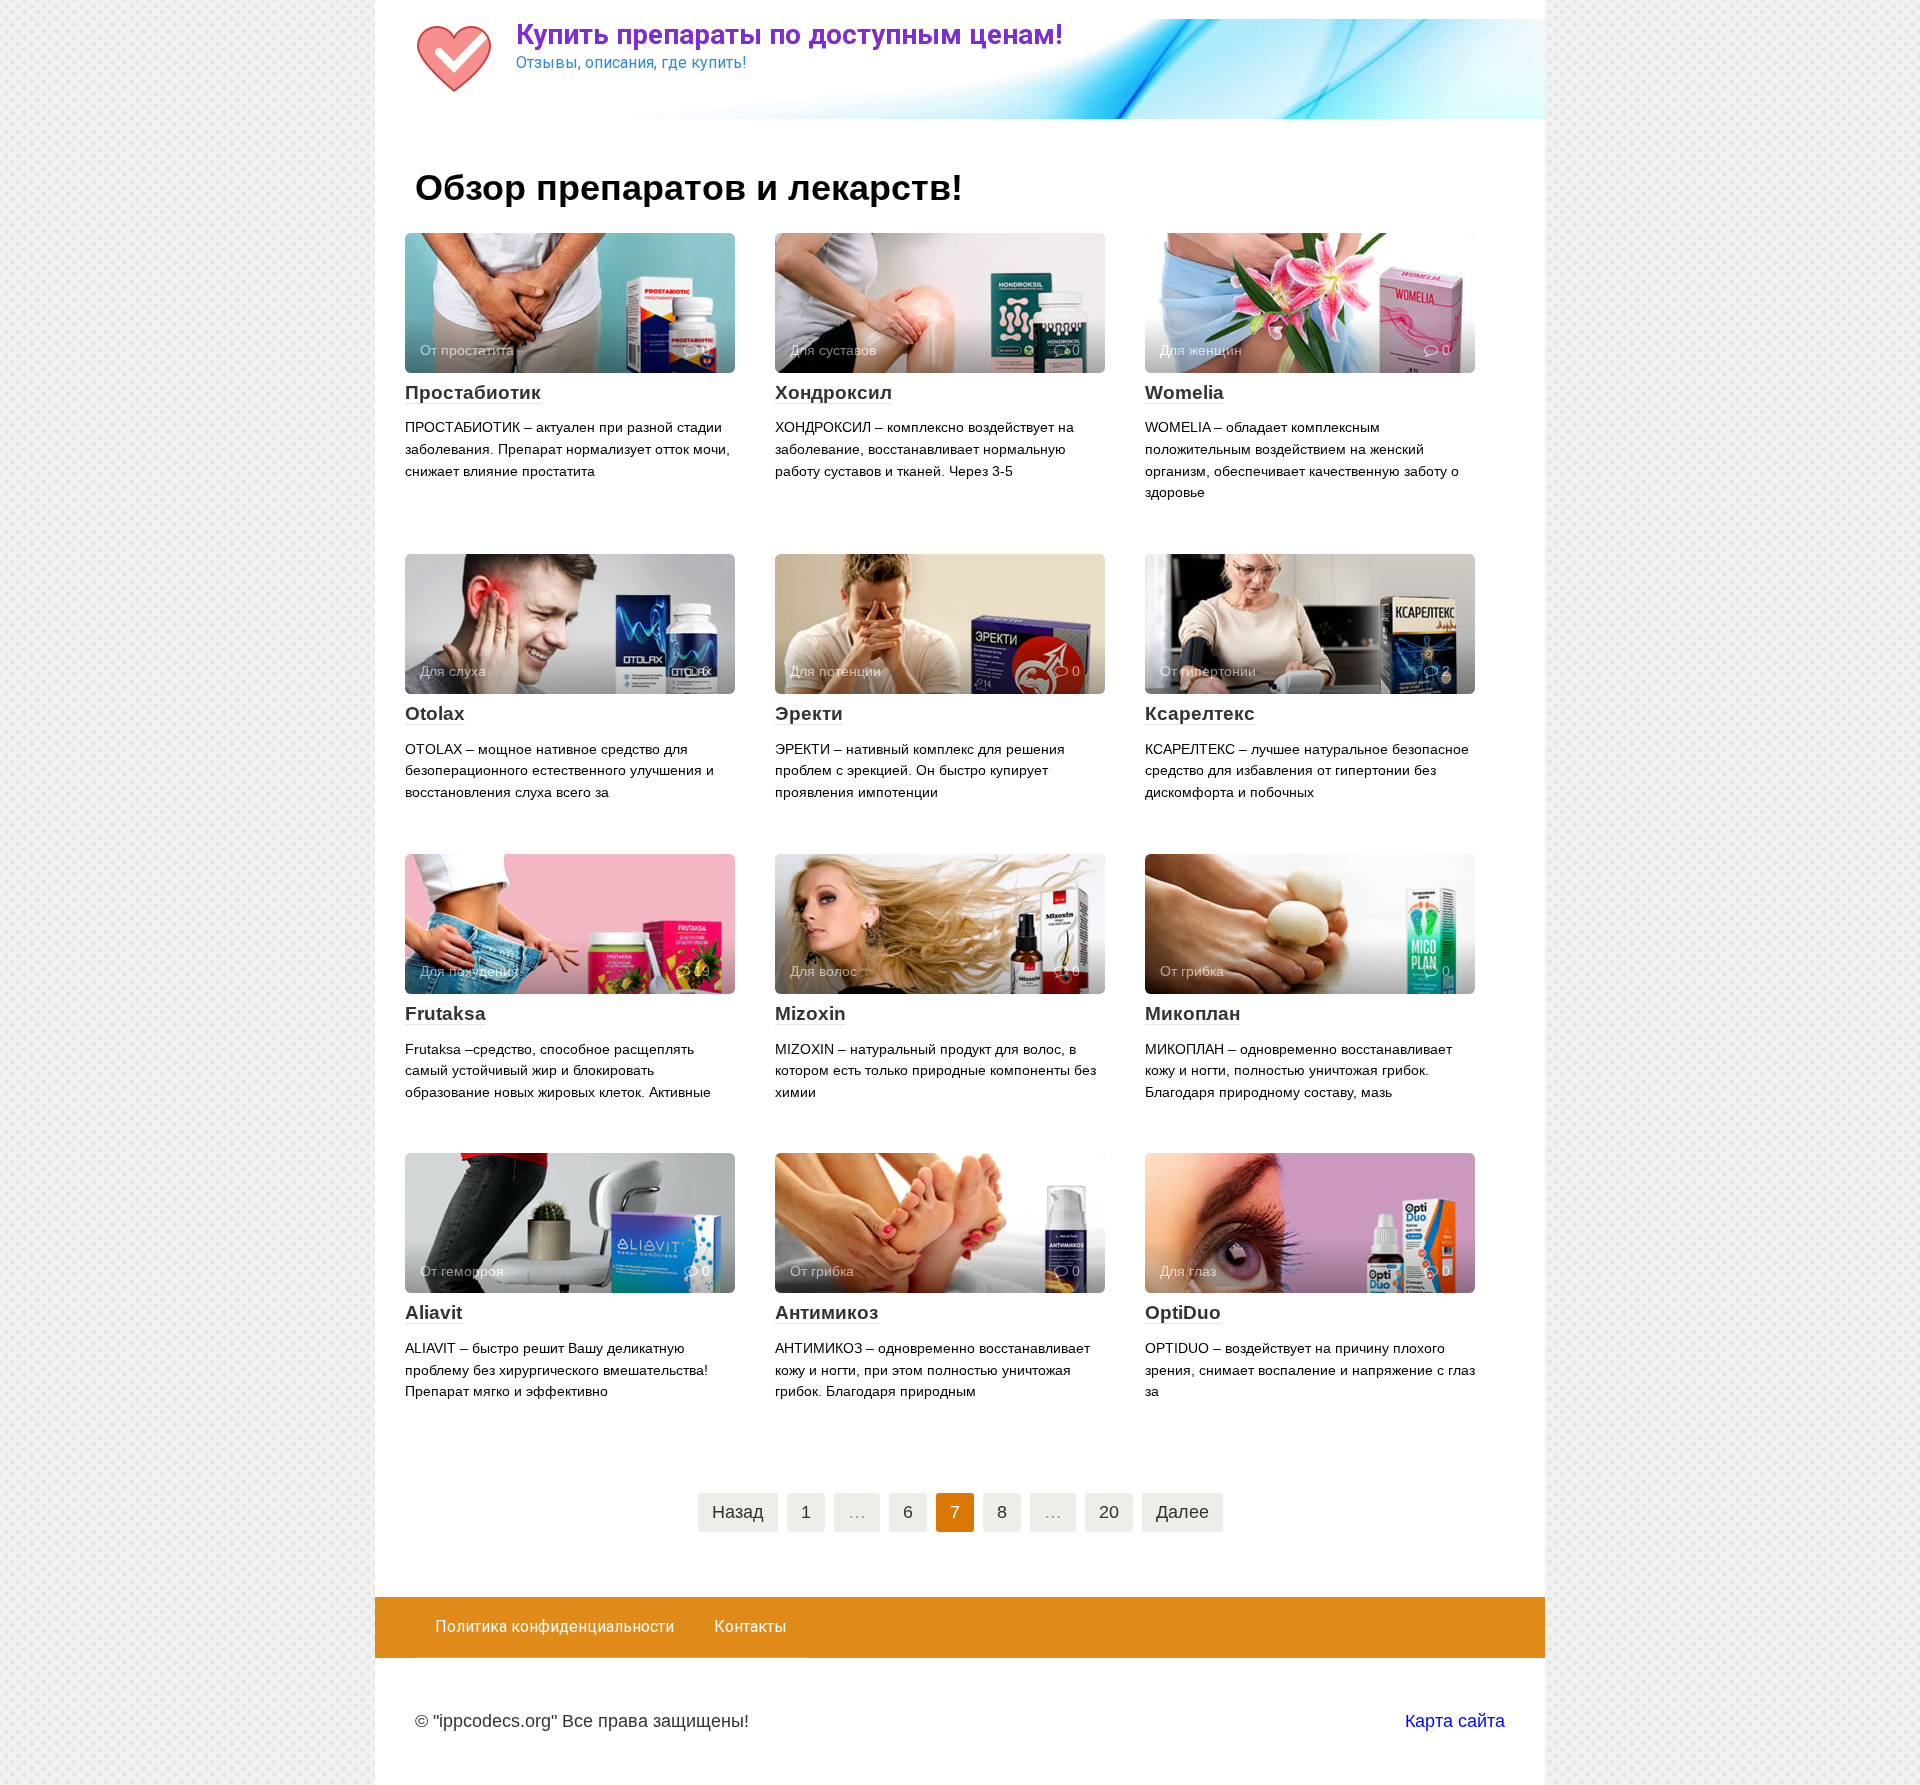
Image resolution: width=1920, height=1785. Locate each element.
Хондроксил (833, 392)
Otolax (435, 713)
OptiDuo (1183, 1312)
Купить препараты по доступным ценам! (789, 34)
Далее (1182, 1512)
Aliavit (433, 1312)
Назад (738, 1512)
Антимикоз (826, 1312)
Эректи (809, 713)
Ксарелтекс (1200, 713)
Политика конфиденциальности (554, 1626)
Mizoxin (810, 1013)
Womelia (1184, 392)
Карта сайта (1455, 1721)
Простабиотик (473, 392)
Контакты (750, 1626)
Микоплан (1192, 1013)
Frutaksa (445, 1013)
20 (1109, 1512)
